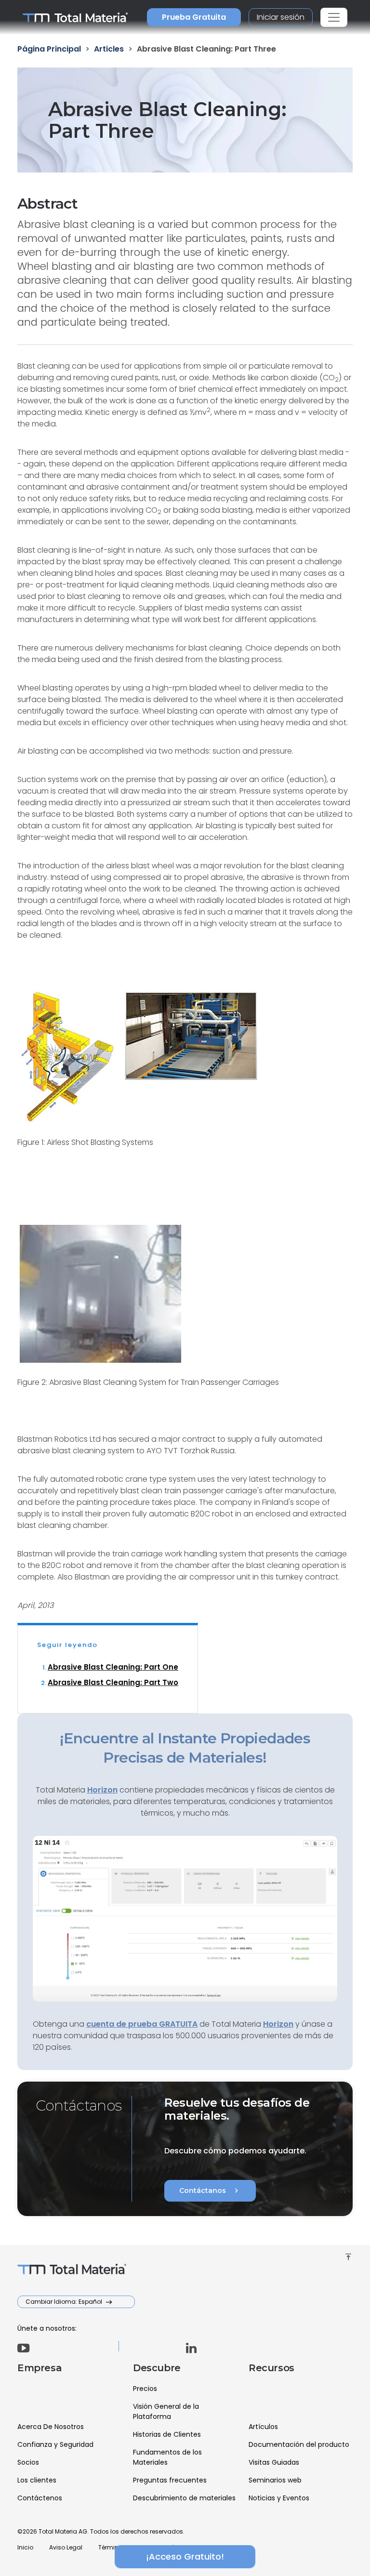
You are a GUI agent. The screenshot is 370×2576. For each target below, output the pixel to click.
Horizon (278, 2024)
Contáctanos (210, 2191)
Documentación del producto (299, 2444)
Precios (145, 2389)
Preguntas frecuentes (170, 2480)
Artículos (263, 2427)
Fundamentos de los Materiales (167, 2457)
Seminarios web (275, 2480)
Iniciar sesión (281, 17)
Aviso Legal (66, 2547)
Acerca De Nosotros (51, 2427)
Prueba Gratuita (194, 17)
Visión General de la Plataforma (166, 2411)
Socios (28, 2462)
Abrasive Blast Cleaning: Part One (113, 1667)
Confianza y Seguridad (55, 2444)
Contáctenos (40, 2498)
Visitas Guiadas (274, 2462)
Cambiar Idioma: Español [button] (65, 2302)
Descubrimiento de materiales (184, 2498)
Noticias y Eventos (279, 2498)
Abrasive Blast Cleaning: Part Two (113, 1682)
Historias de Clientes (167, 2434)
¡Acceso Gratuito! (185, 2556)
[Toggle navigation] (334, 17)
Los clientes (37, 2480)
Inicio (25, 2547)
